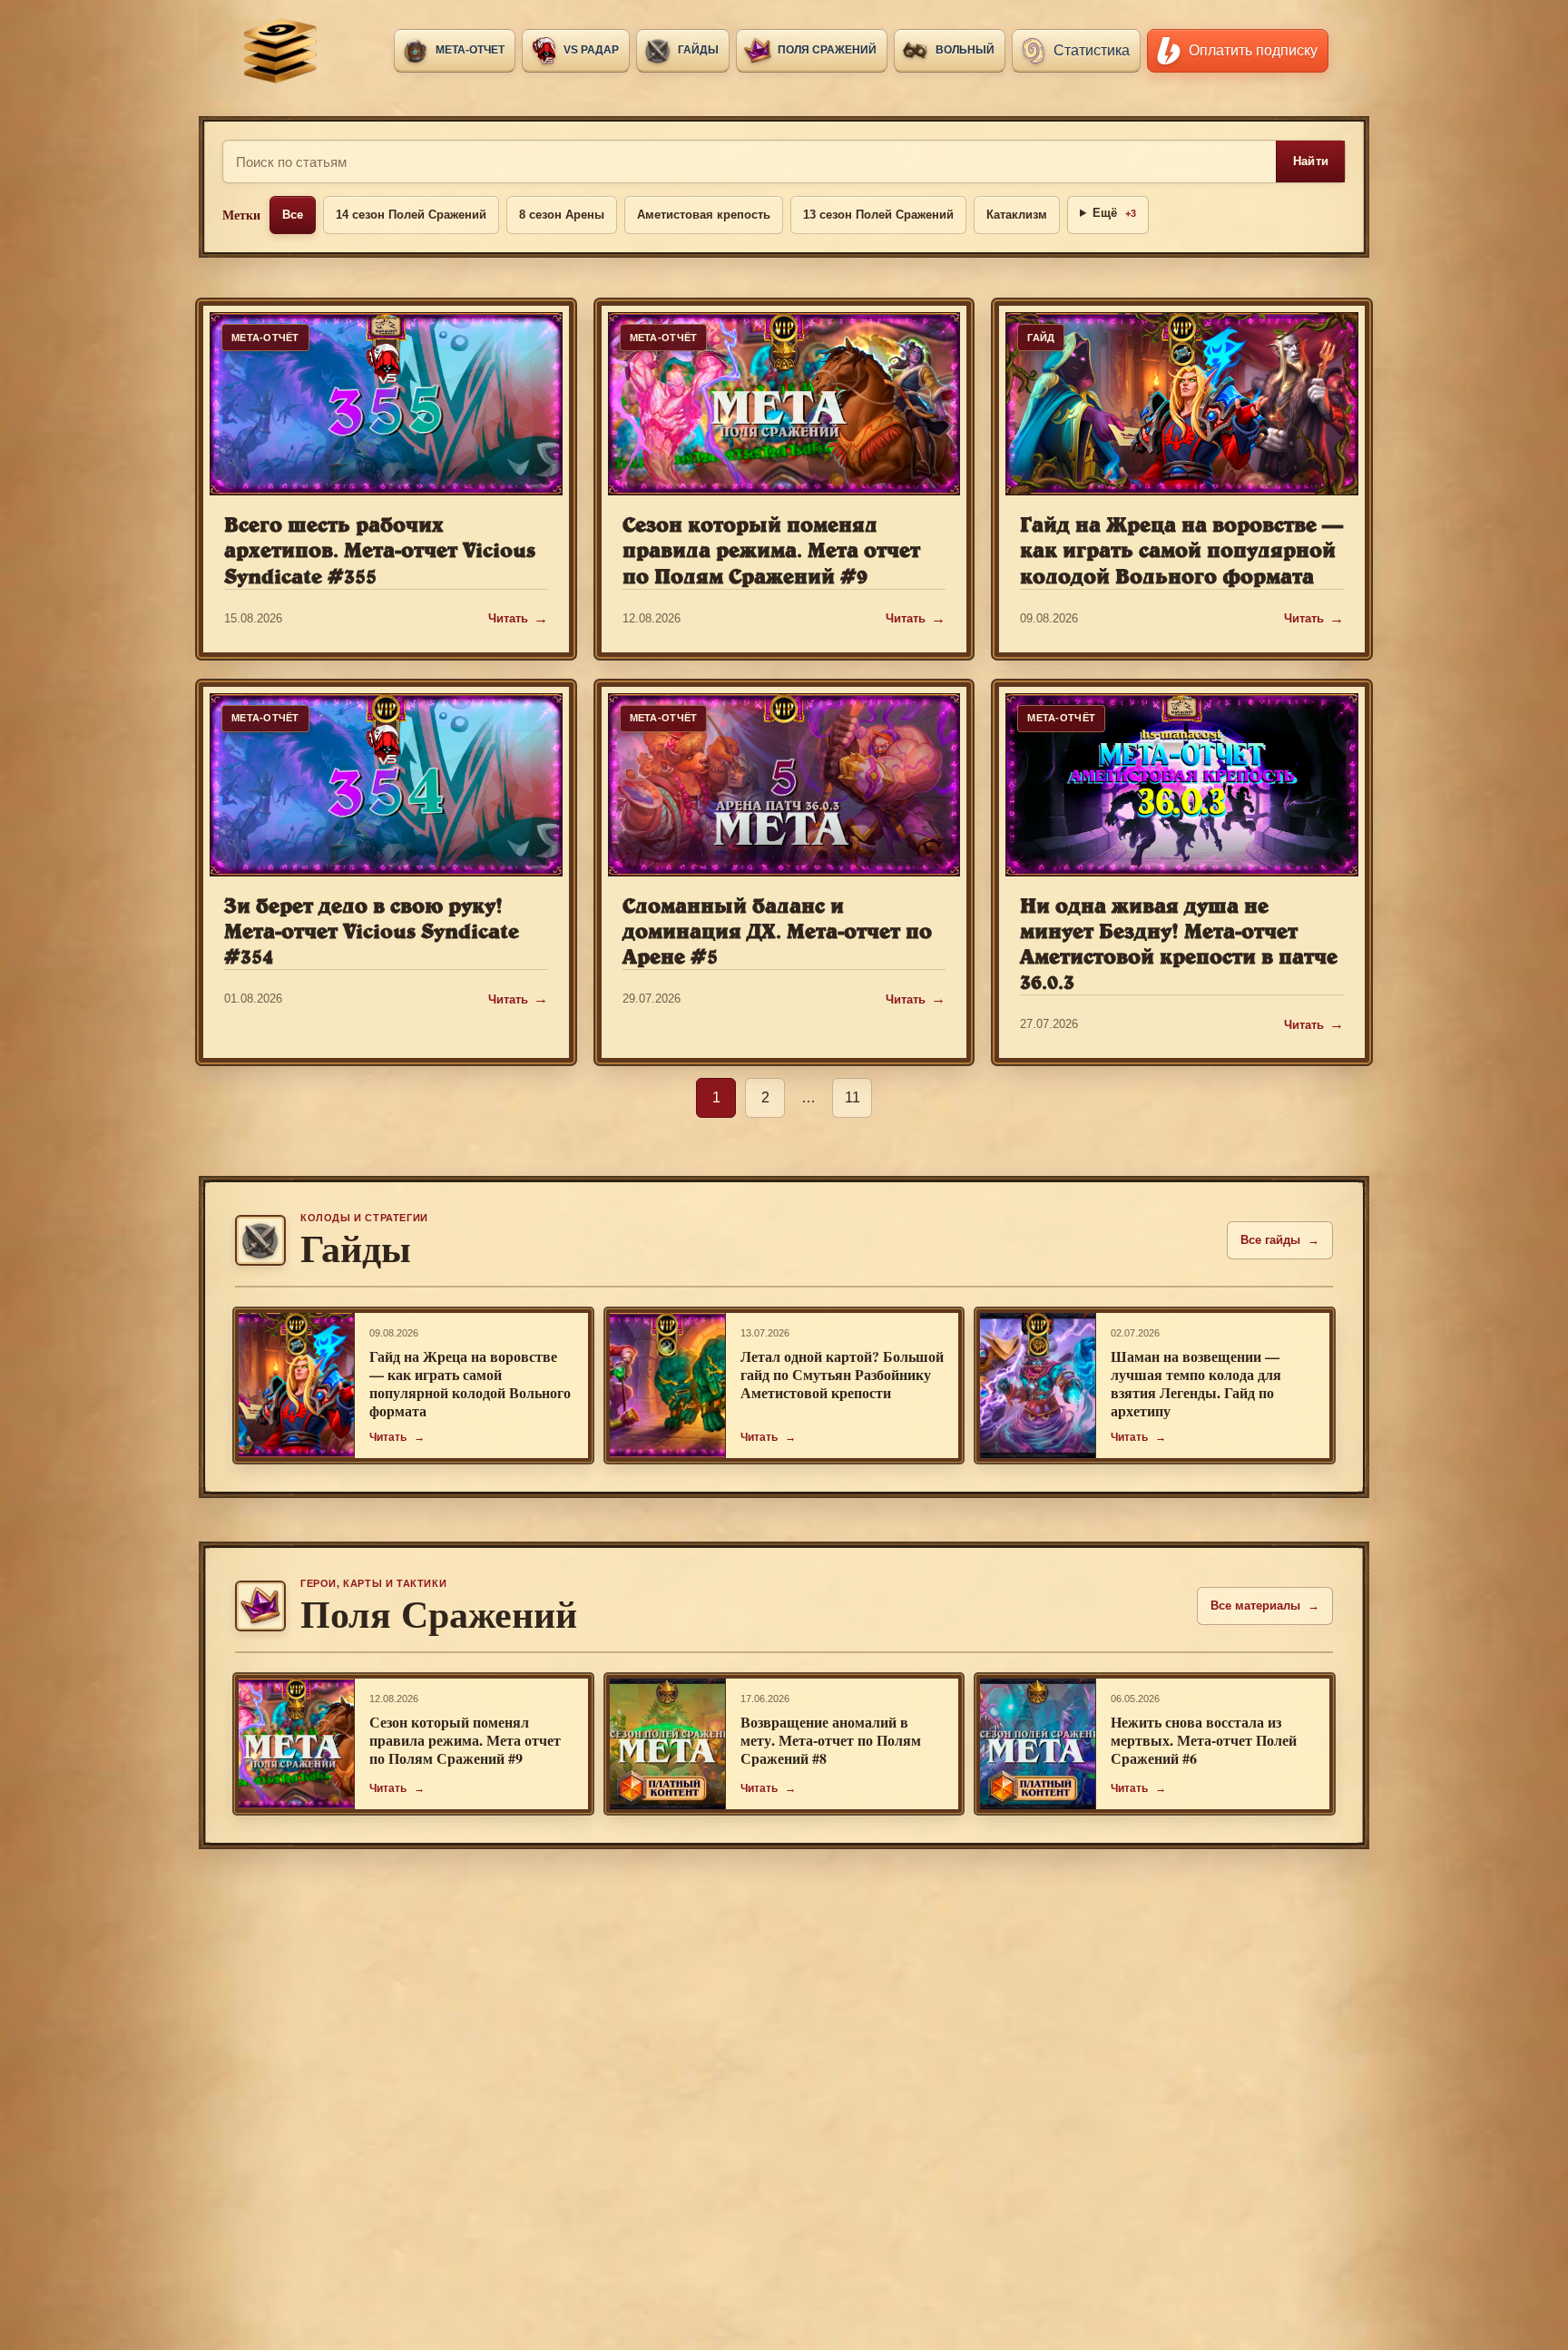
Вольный (965, 50)
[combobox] (750, 162)
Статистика (1092, 50)
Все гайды (1280, 1240)
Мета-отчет (470, 50)
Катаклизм (1017, 215)
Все (293, 215)
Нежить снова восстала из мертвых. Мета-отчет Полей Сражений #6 (1204, 1740)
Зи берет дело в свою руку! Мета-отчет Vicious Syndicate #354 (372, 930)
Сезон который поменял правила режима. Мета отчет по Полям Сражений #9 (771, 549)
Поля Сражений (827, 50)
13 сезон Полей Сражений (878, 215)
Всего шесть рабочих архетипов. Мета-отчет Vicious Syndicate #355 (380, 549)
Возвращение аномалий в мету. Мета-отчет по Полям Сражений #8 (831, 1740)
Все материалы (1265, 1606)
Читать (508, 618)
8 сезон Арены (562, 215)
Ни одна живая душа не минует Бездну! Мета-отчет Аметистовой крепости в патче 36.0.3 (1179, 943)
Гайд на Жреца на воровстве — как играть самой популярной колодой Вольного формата (1181, 549)
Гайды (698, 50)
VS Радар (591, 50)
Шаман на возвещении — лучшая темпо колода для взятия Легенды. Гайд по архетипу (1196, 1383)
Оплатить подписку (1253, 50)
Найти (1311, 161)
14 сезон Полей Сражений (411, 215)
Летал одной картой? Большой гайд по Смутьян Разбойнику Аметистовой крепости (842, 1374)
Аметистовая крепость (704, 215)
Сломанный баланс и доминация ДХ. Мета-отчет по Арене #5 (777, 930)
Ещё (1114, 213)
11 (853, 1097)
